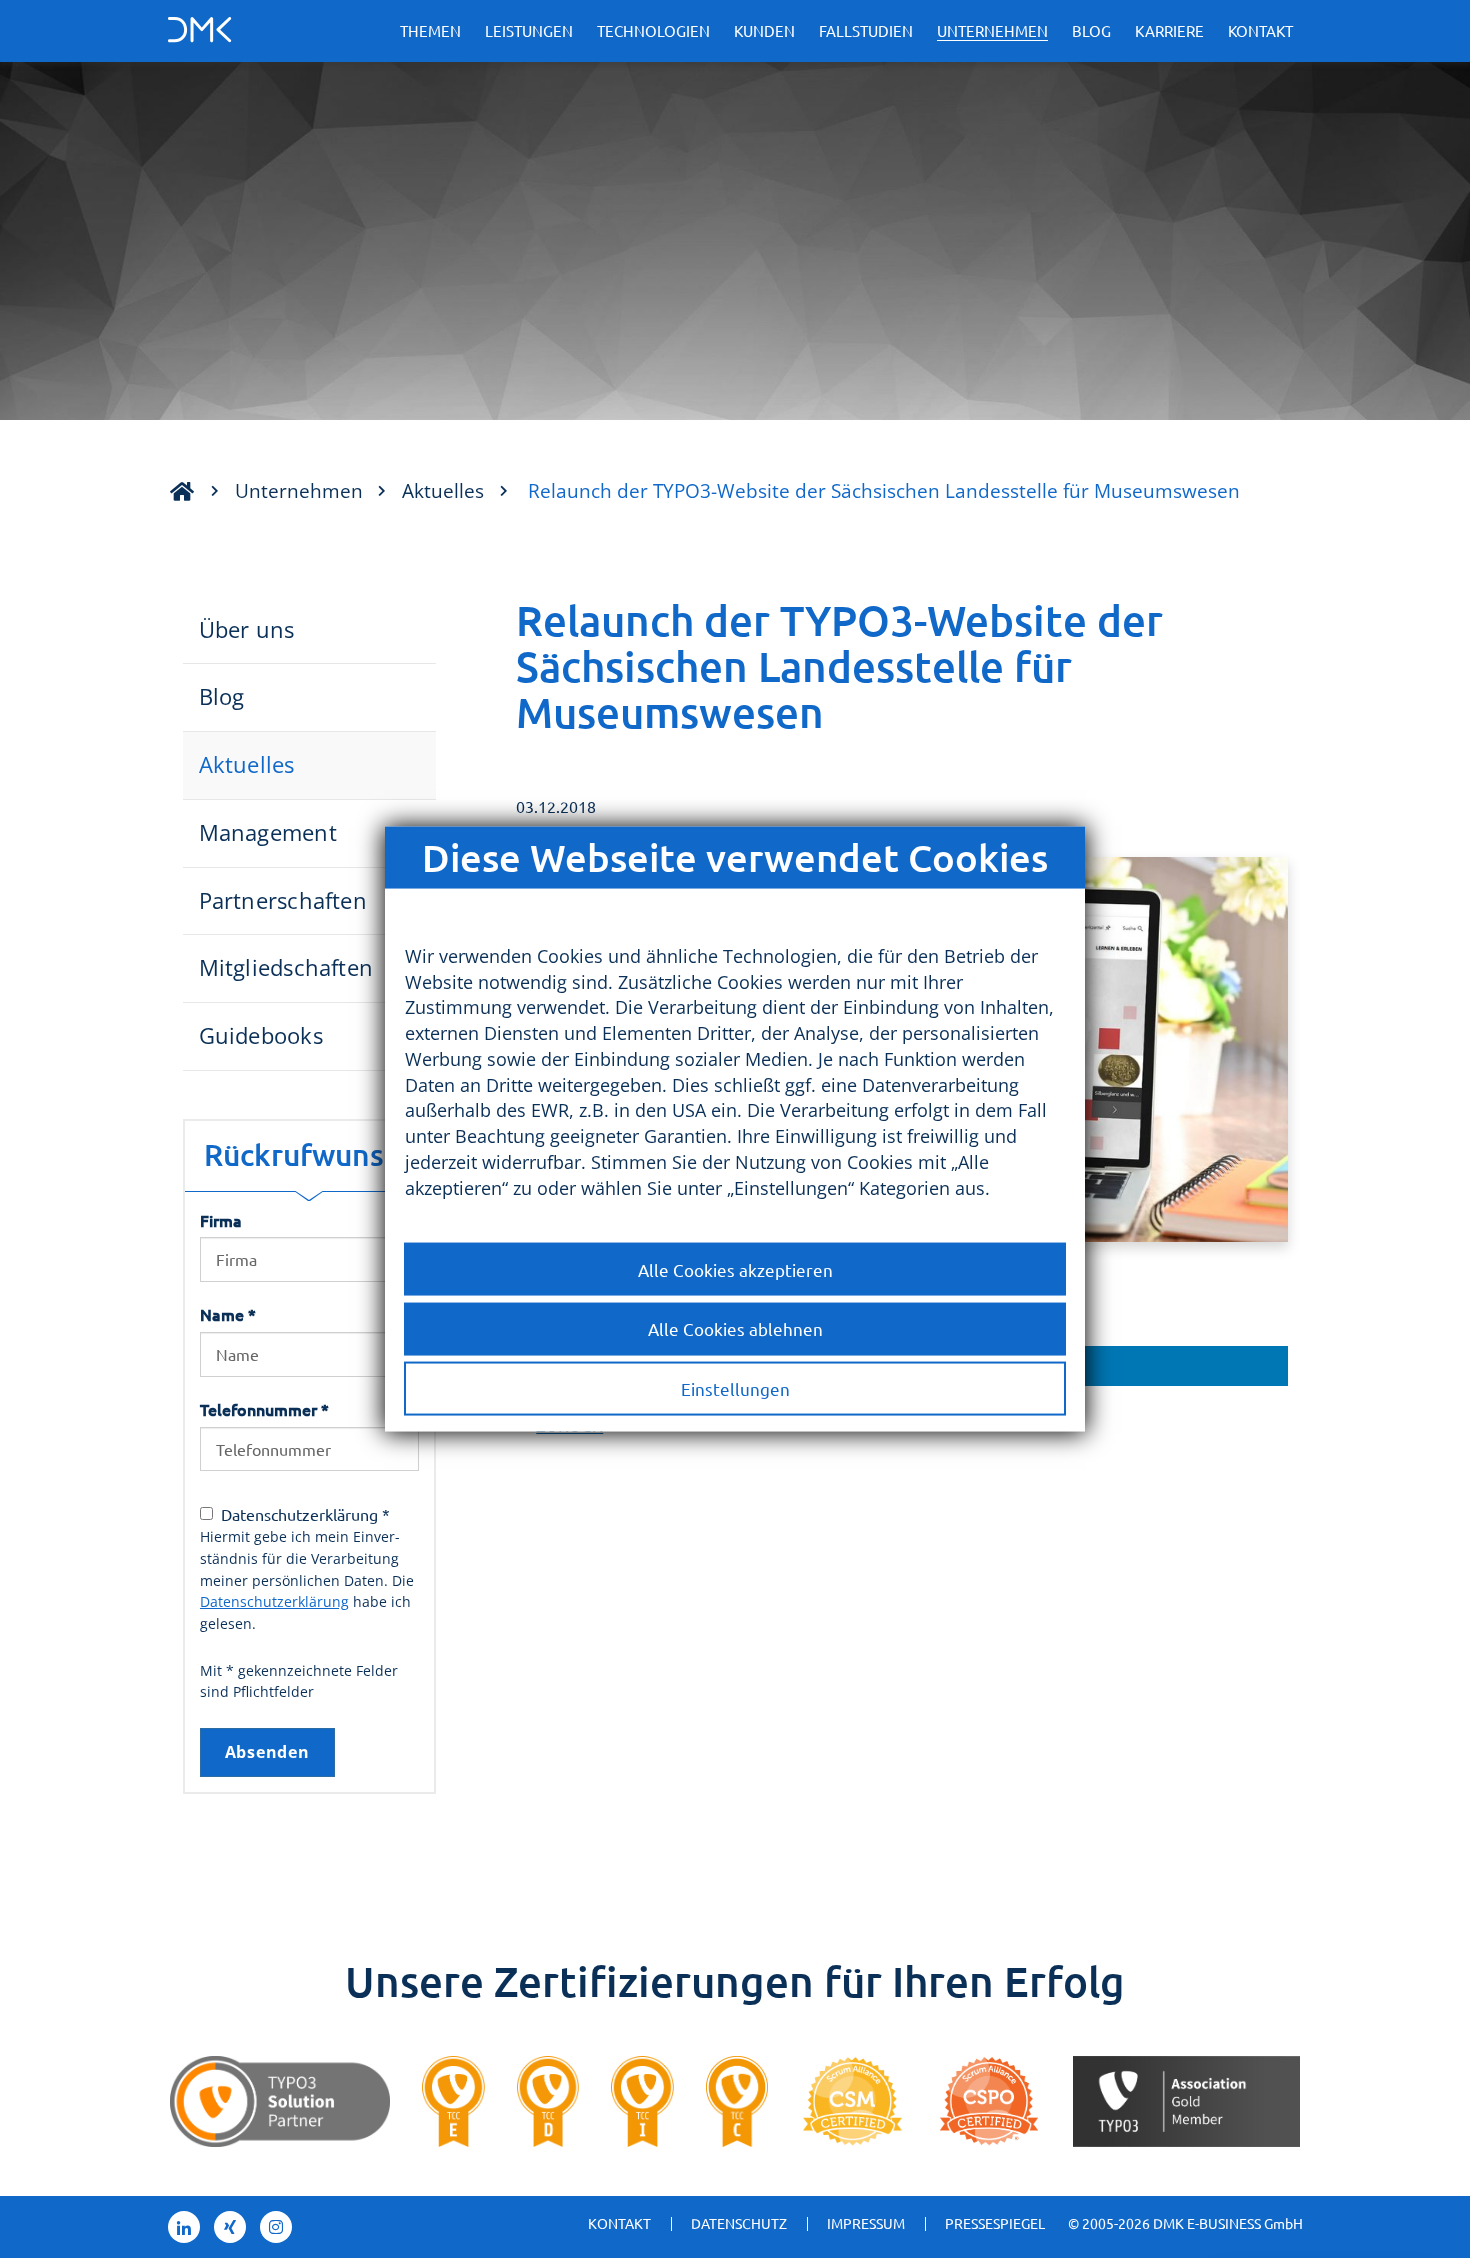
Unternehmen (992, 30)
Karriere (1169, 30)
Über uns (247, 629)
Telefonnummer (264, 1409)
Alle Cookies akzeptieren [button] (735, 1268)
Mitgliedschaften (286, 967)
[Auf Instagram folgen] (276, 2227)
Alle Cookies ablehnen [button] (735, 1328)
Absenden (267, 1752)
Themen (430, 30)
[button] (1098, 1366)
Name (228, 1314)
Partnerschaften (283, 900)
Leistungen (529, 30)
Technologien (653, 30)
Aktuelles (443, 490)
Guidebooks (261, 1035)
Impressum (866, 2223)
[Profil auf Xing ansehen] (230, 2227)
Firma (221, 1220)
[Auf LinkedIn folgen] (184, 2227)
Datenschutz (739, 2223)
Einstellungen (735, 1388)
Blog (1091, 30)
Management (268, 832)
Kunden (764, 30)
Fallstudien (866, 30)
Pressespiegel (995, 2223)
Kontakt (1260, 30)
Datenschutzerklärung (274, 1601)
